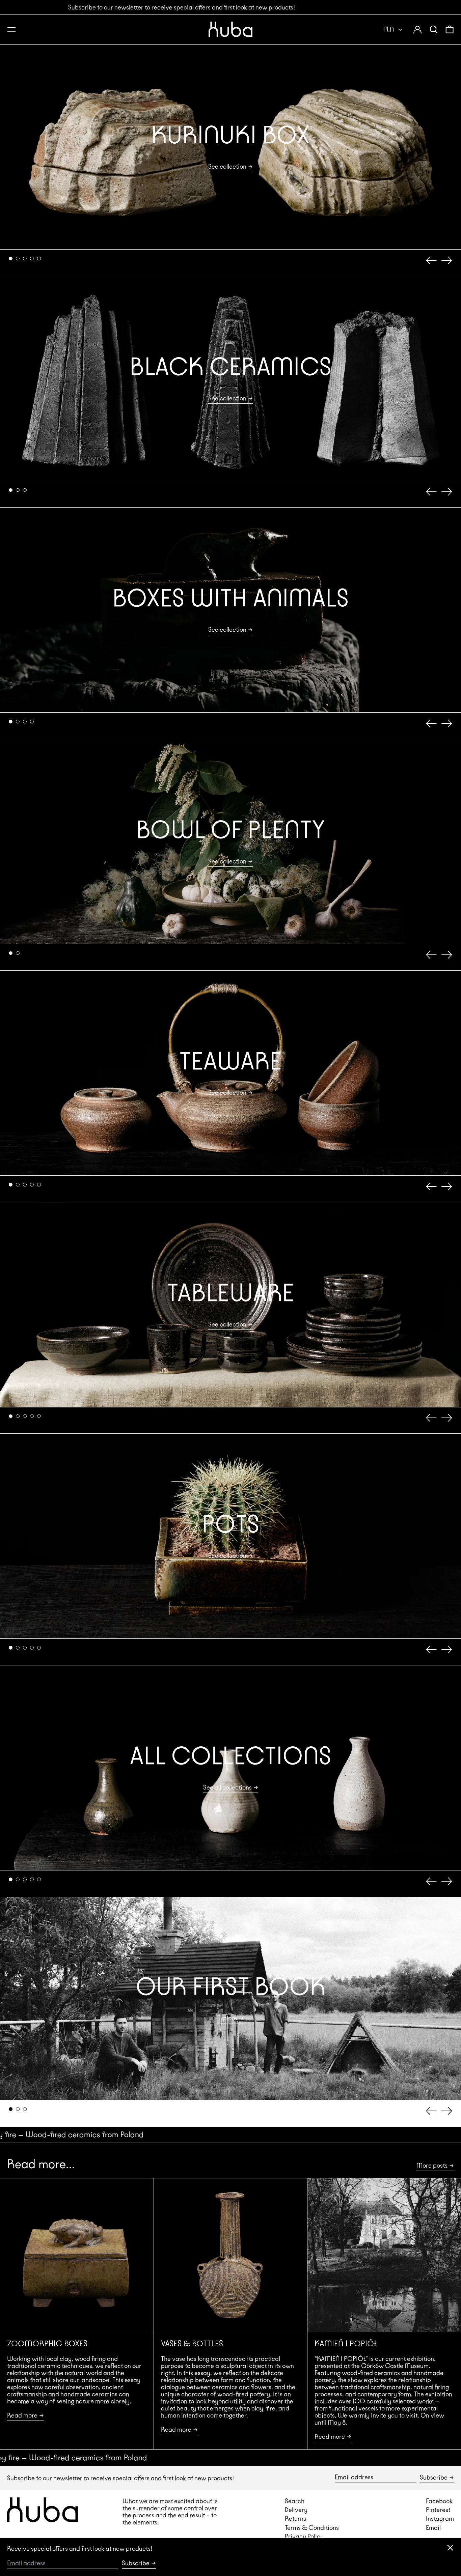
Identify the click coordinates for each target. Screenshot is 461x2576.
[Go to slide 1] (11, 259)
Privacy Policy (304, 2536)
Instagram (440, 2518)
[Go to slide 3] (25, 259)
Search (295, 2501)
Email (433, 2528)
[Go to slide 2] (18, 259)
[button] (434, 29)
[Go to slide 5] (39, 259)
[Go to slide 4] (32, 259)
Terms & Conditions (312, 2528)
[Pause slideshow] (9, 53)
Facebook (439, 2501)
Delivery (296, 2510)
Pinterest (438, 2510)
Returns (295, 2518)
